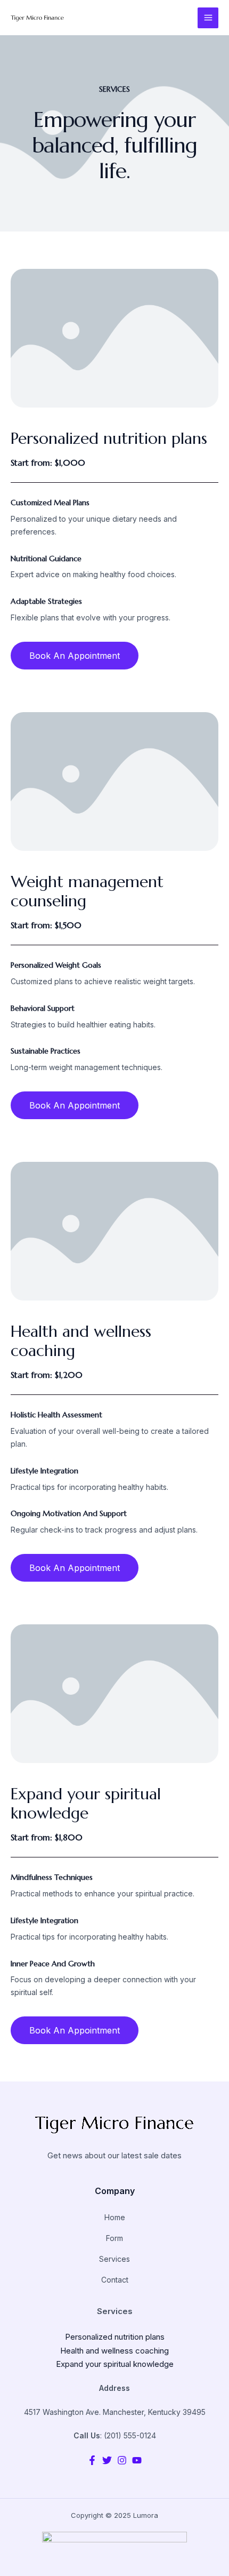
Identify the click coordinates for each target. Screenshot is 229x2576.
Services (114, 2259)
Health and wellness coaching (114, 2351)
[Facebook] (92, 2460)
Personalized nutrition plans (115, 2337)
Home (115, 2217)
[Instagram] (122, 2460)
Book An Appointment (75, 656)
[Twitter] (107, 2460)
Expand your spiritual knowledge (115, 2364)
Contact (115, 2280)
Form (114, 2238)
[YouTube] (137, 2460)
